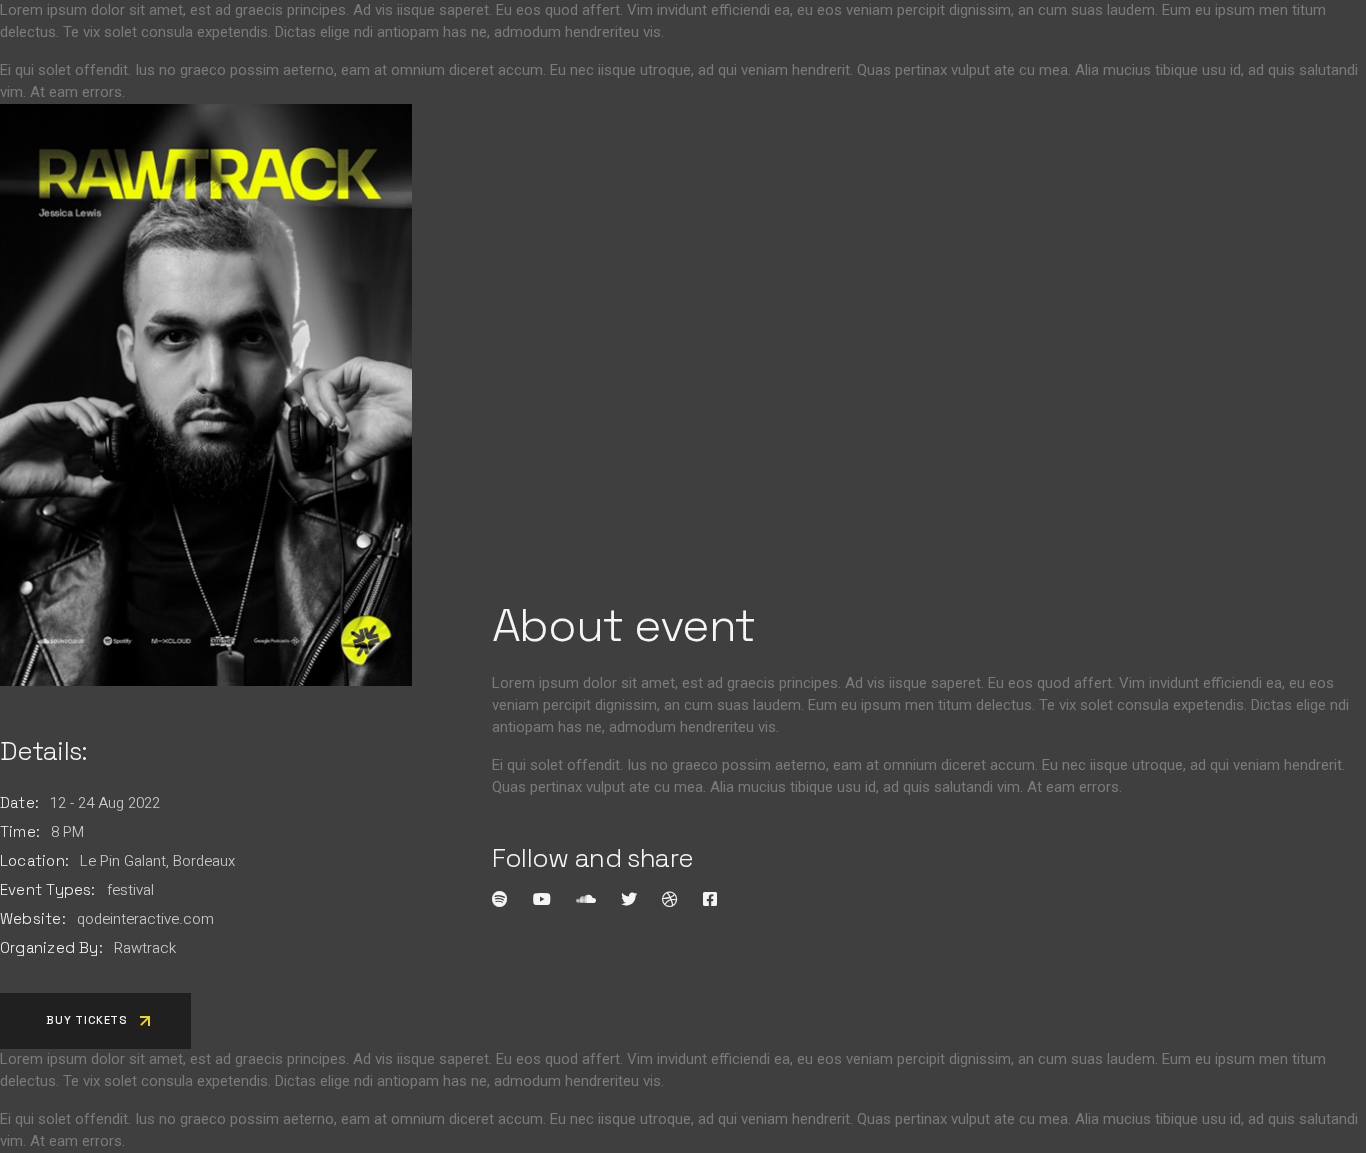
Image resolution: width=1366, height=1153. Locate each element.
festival (130, 890)
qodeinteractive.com (145, 919)
